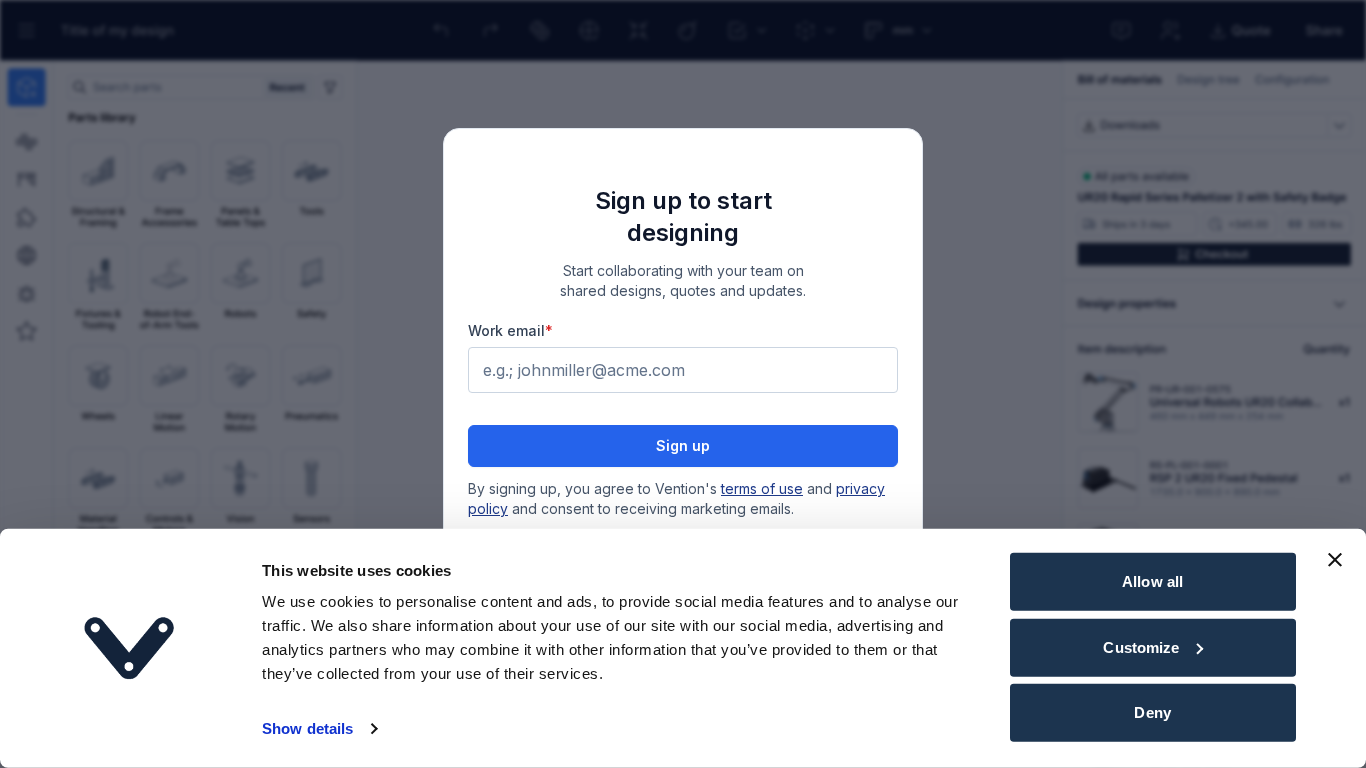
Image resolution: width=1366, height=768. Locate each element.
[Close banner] (1335, 560)
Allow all (1152, 581)
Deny (1152, 712)
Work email (510, 330)
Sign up (683, 445)
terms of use (762, 488)
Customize (1141, 646)
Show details (307, 728)
